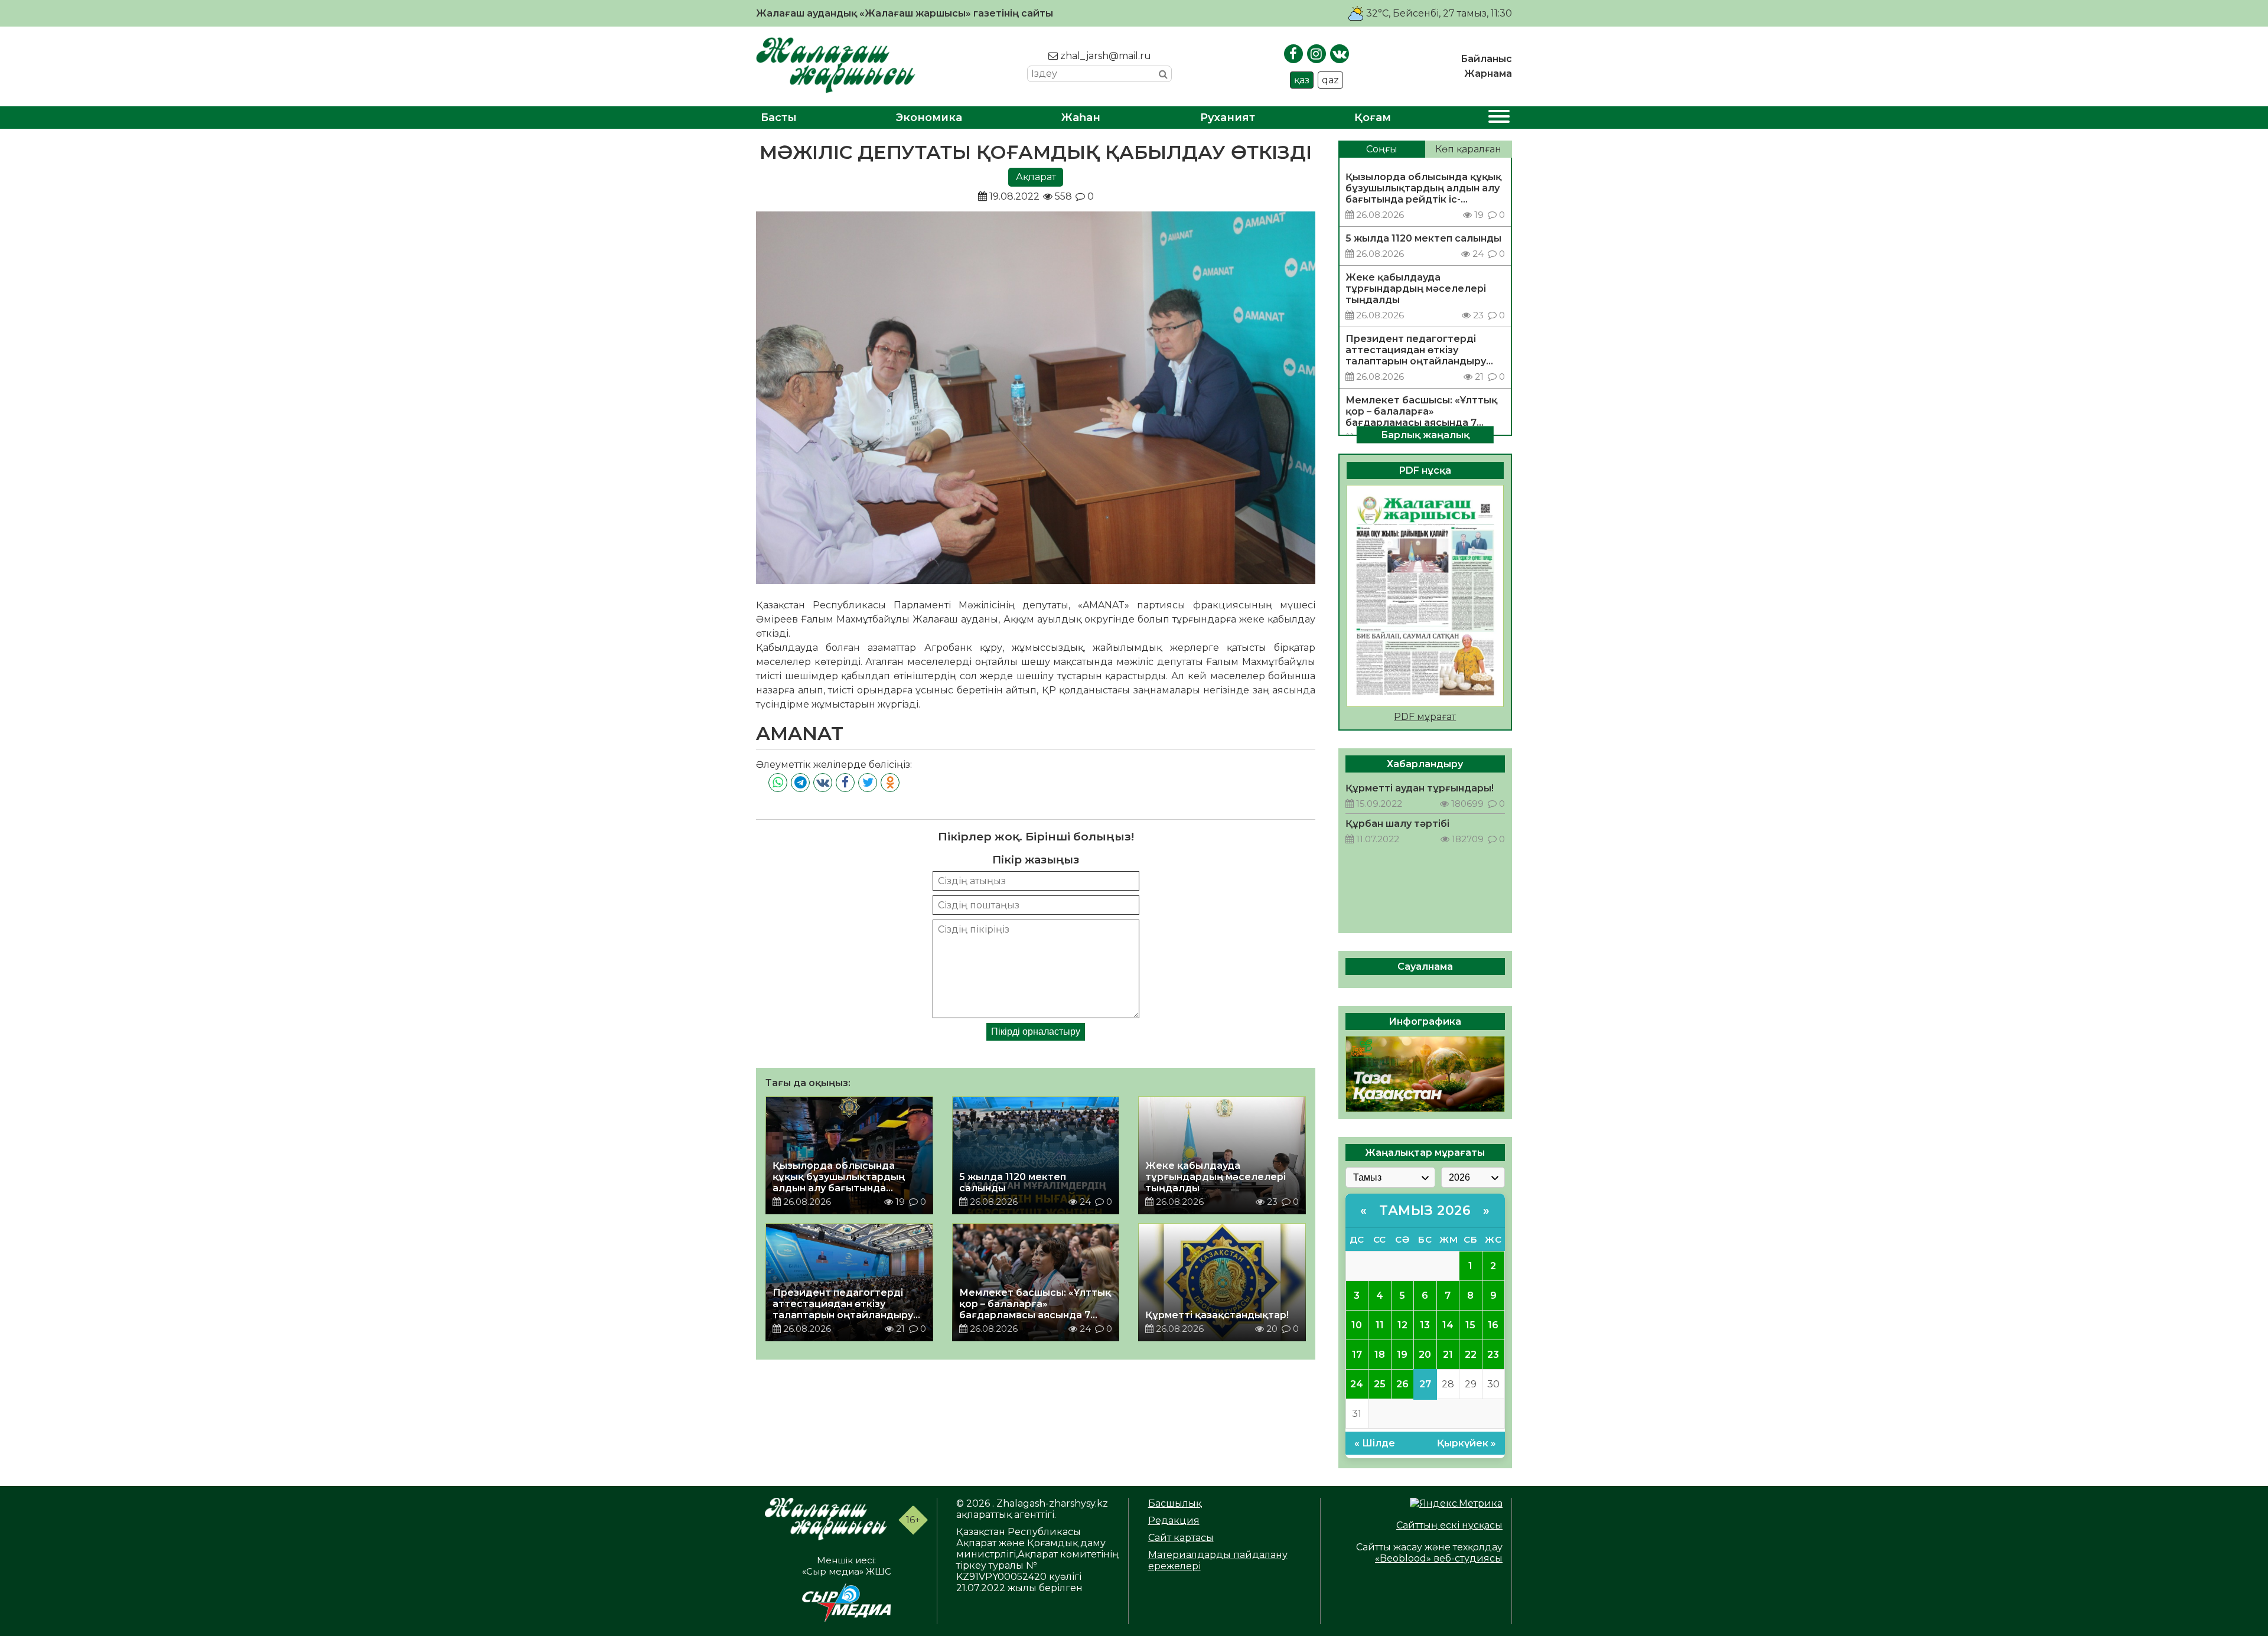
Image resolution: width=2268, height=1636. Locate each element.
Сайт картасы (1181, 1538)
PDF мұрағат (1425, 717)
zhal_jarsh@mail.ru (1104, 56)
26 (1402, 1384)
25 (1380, 1384)
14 (1448, 1325)
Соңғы (1382, 149)
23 (1493, 1355)
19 (1402, 1355)
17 (1357, 1355)
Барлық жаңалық (1425, 434)
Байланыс (1486, 59)
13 (1425, 1325)
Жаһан (1081, 118)
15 (1470, 1325)
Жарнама (1488, 74)
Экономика (929, 118)
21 (1448, 1355)
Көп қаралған (1468, 149)
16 (1493, 1325)
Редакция (1174, 1521)
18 (1380, 1355)
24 (1357, 1384)
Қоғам (1373, 118)
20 (1425, 1355)
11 (1380, 1325)
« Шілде (1375, 1443)
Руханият (1228, 118)
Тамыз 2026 (1425, 1210)
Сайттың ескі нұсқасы (1449, 1525)
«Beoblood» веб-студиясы (1439, 1558)
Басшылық (1175, 1503)
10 (1357, 1325)
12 (1402, 1325)
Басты (779, 118)
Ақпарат (1036, 177)
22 (1471, 1355)
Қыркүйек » (1467, 1443)
